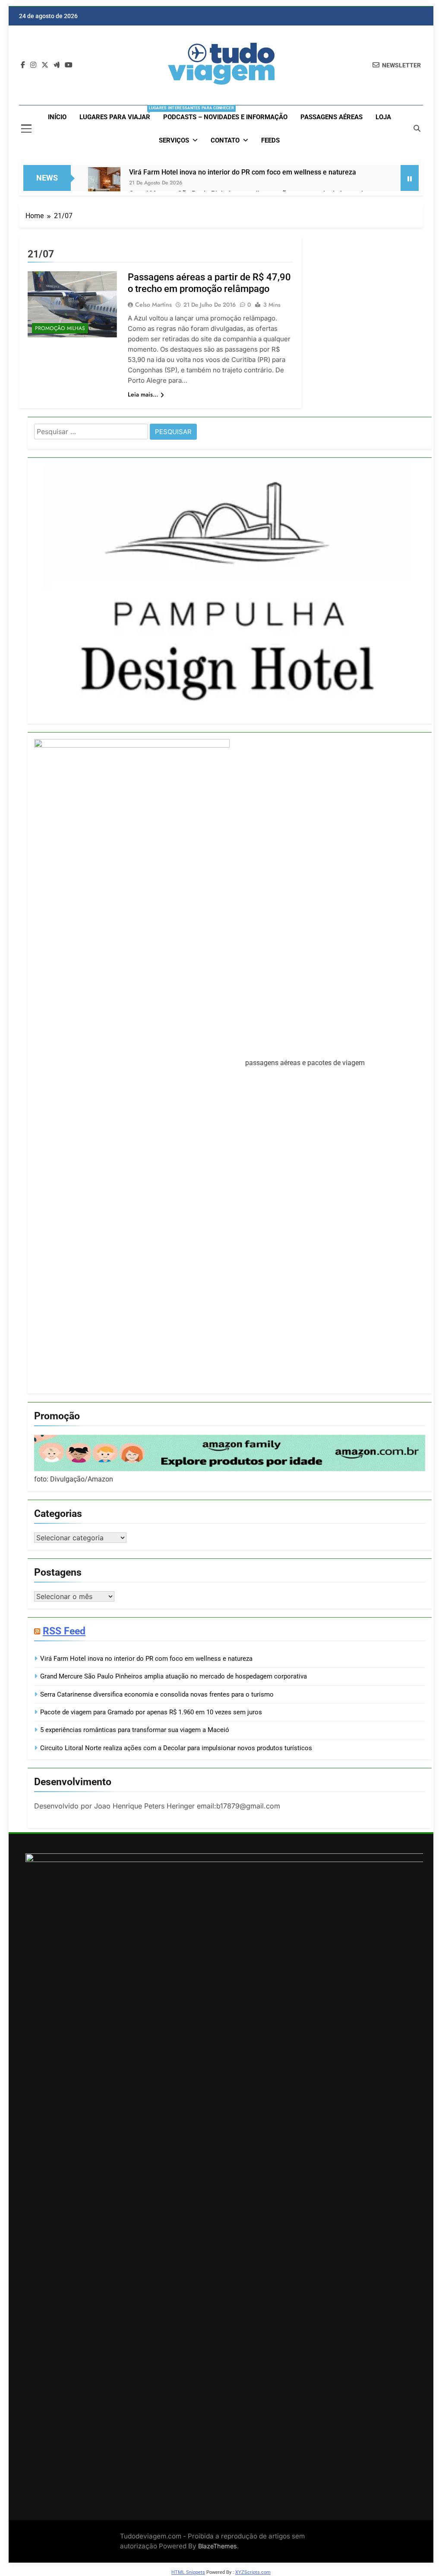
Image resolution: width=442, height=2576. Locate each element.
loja (383, 117)
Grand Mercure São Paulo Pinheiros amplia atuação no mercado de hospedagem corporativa (174, 1676)
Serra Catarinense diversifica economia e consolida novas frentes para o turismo (157, 1694)
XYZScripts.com (253, 2572)
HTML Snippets (188, 2572)
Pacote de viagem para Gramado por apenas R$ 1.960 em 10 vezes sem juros (151, 1712)
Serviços (174, 140)
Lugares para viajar (118, 113)
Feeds (270, 140)
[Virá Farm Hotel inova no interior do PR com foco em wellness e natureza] (104, 183)
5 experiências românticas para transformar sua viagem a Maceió (135, 1730)
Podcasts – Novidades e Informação (225, 117)
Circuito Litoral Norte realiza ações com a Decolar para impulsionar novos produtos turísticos (176, 1748)
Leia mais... (143, 394)
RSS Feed (64, 1631)
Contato (225, 140)
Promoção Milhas (60, 328)
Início (57, 117)
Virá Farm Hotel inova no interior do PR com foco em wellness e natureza (243, 172)
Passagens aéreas (331, 117)
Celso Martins (153, 305)
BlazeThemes (218, 2546)
